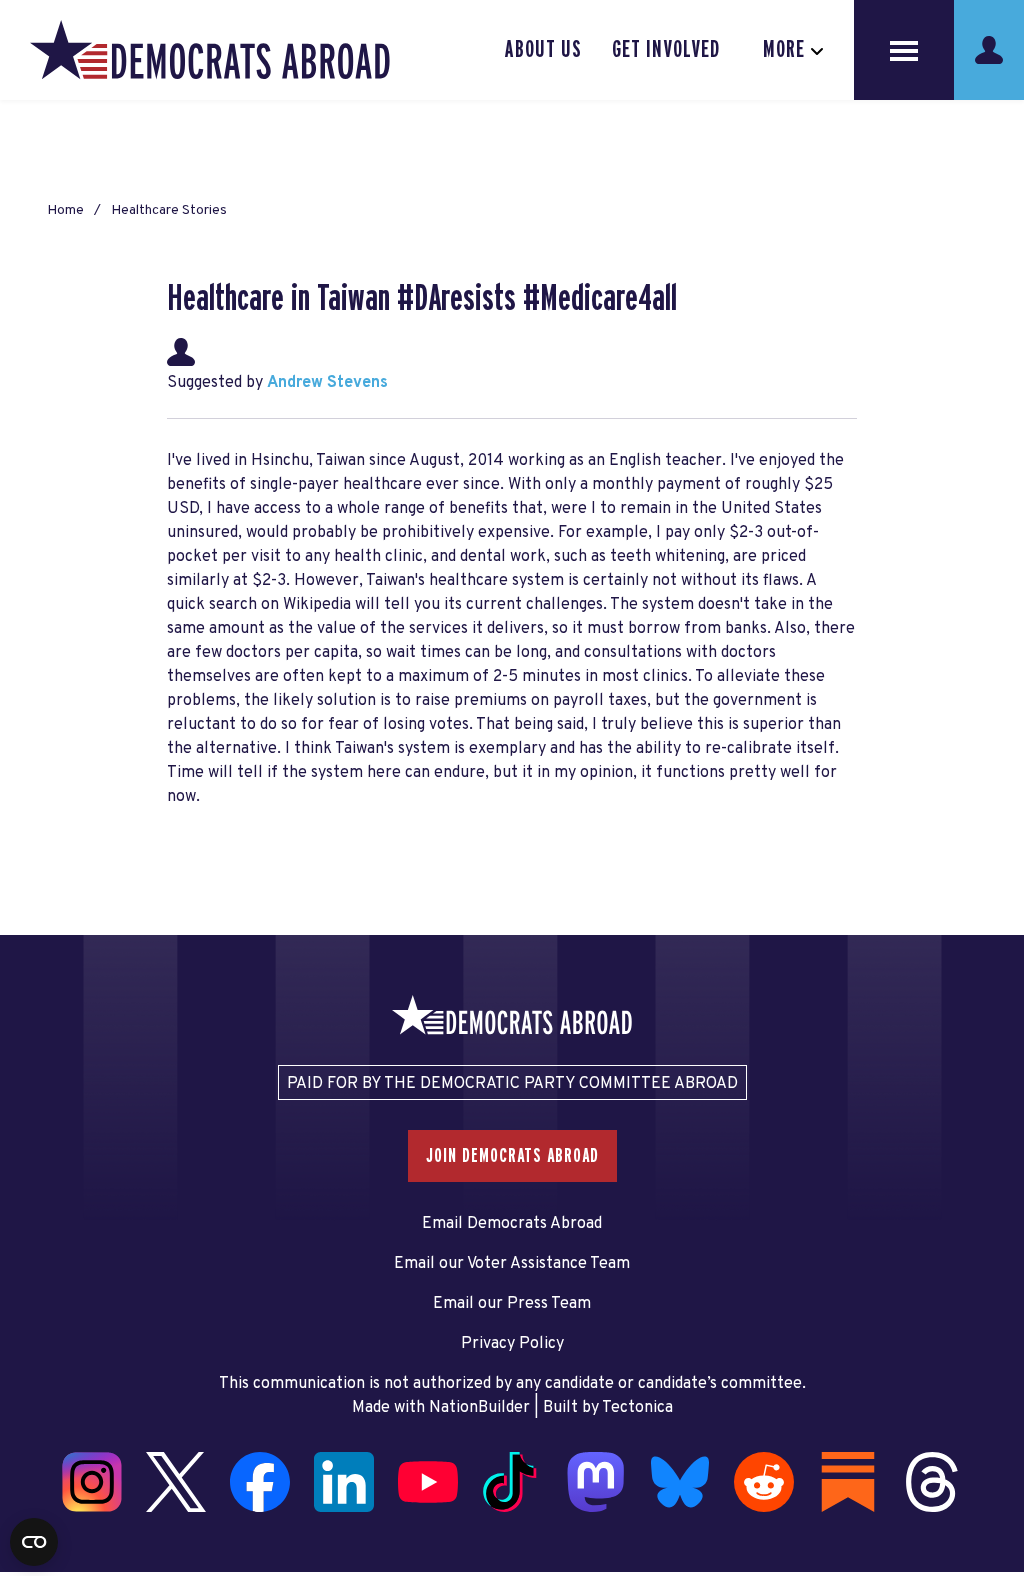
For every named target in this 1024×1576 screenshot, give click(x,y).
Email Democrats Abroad (512, 1224)
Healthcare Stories (169, 210)
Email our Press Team (512, 1304)
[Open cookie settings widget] (34, 1542)
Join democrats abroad (512, 1156)
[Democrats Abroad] (210, 50)
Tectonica (637, 1408)
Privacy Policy (512, 1344)
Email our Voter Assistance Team (512, 1264)
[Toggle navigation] (904, 50)
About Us (543, 50)
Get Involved (666, 50)
